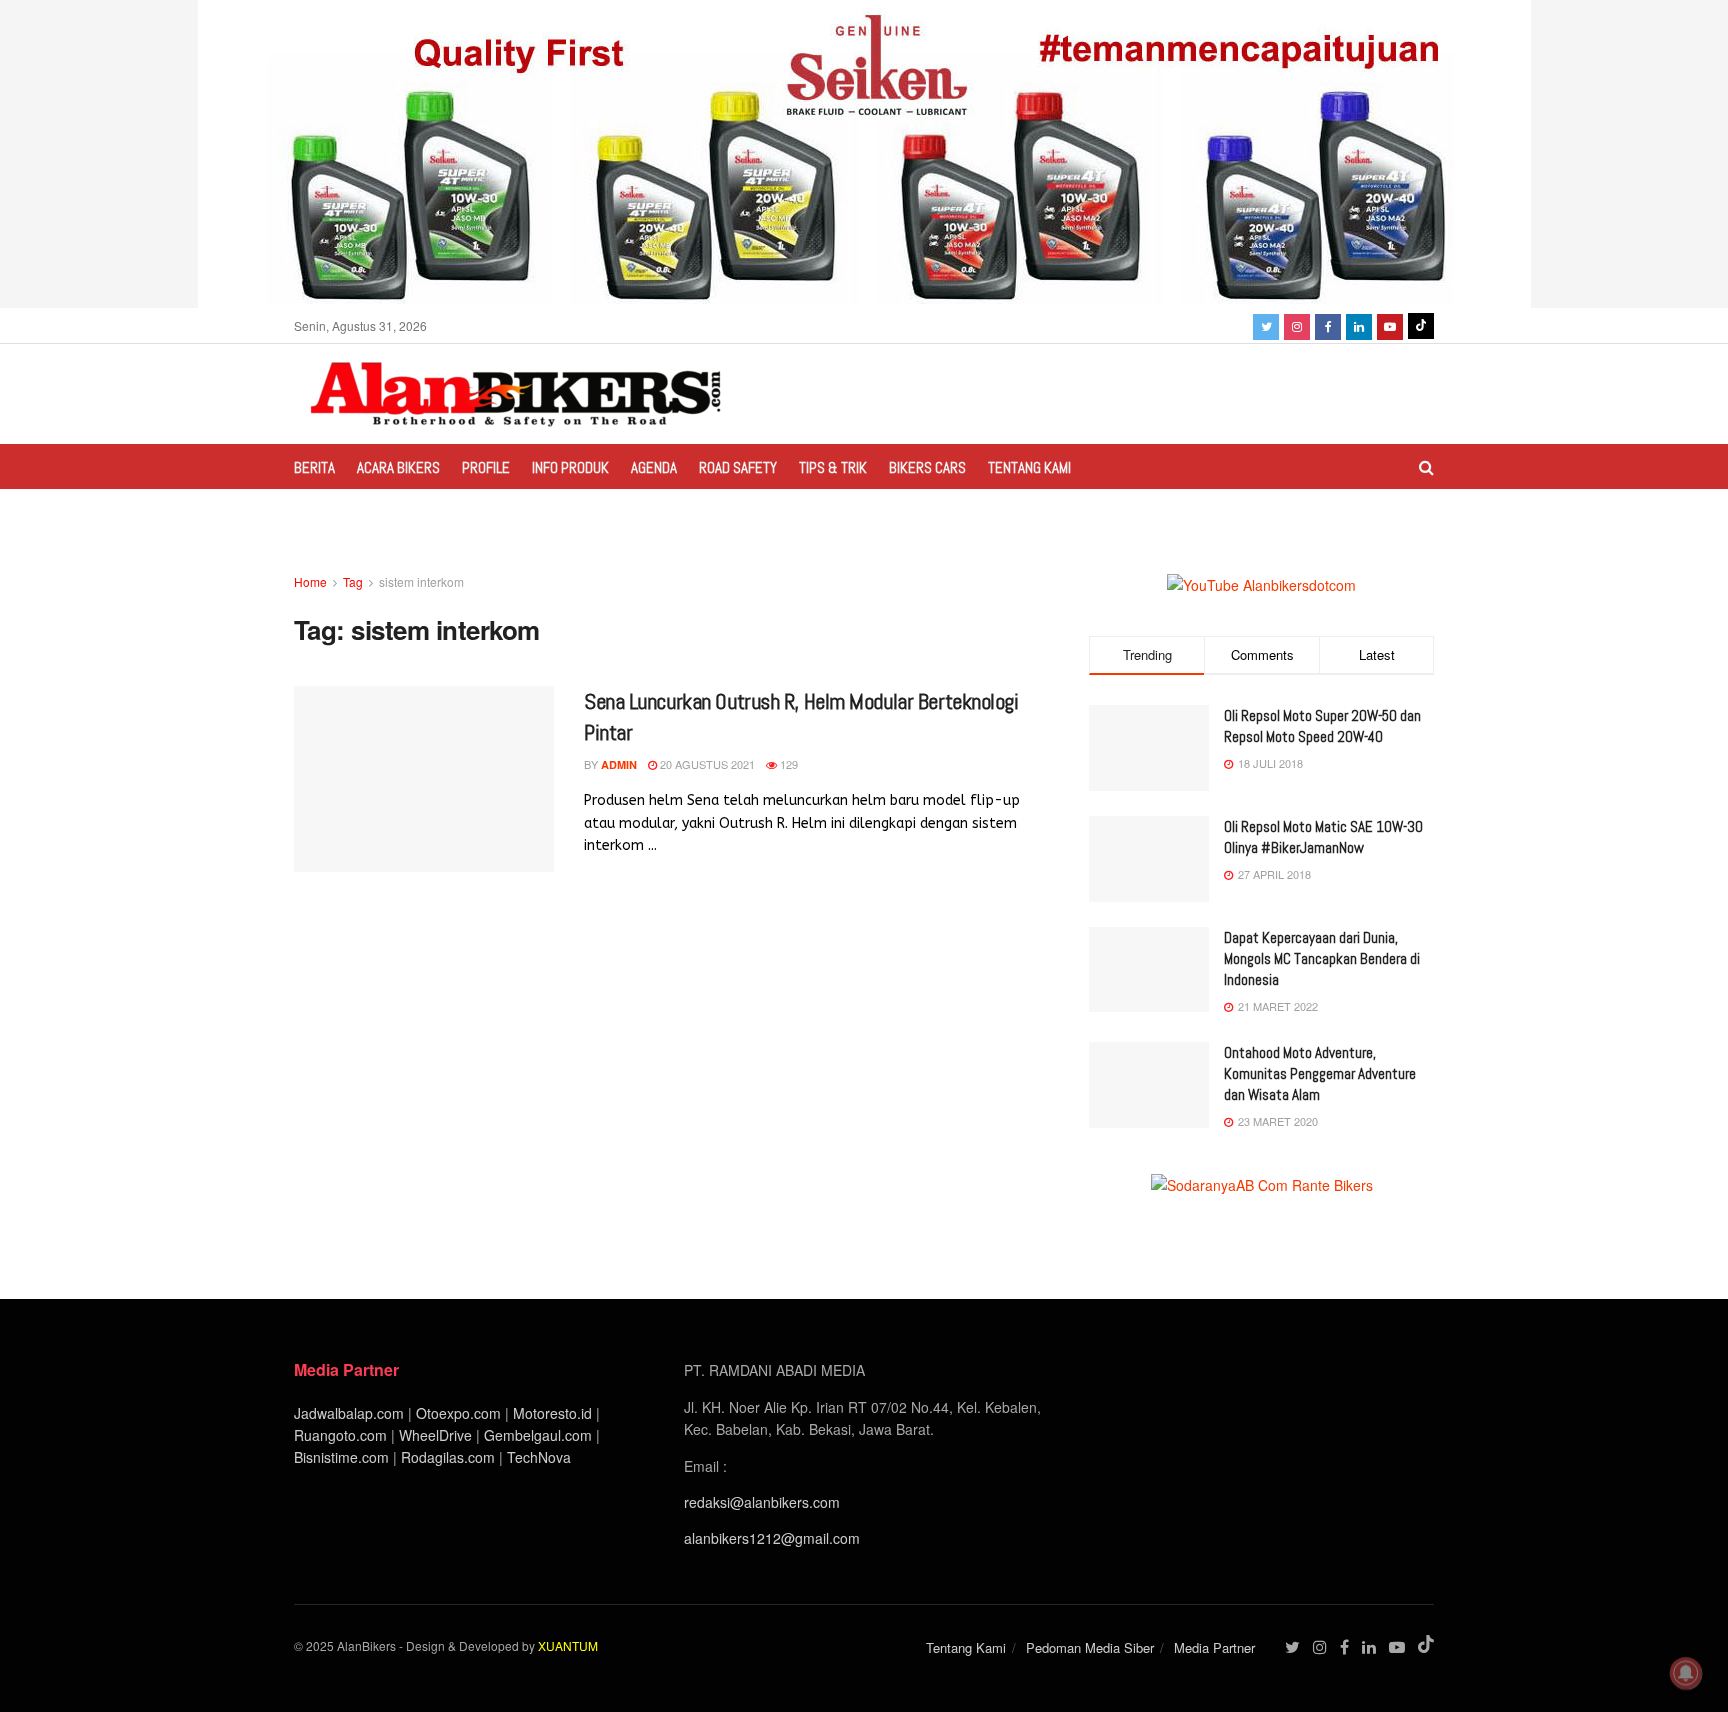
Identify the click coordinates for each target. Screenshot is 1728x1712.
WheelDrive (435, 1435)
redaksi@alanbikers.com (762, 1502)
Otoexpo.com (458, 1413)
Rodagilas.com (448, 1457)
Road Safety (738, 467)
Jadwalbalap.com (349, 1413)
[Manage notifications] (1686, 1673)
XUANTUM (568, 1645)
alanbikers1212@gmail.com (772, 1538)
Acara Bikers (398, 467)
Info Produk (570, 467)
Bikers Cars (927, 467)
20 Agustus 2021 (706, 764)
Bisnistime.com (341, 1457)
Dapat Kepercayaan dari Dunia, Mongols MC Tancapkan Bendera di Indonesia (1322, 958)
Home (310, 581)
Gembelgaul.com (540, 1435)
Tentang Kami (1029, 467)
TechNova (539, 1457)
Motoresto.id (552, 1413)
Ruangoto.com (340, 1435)
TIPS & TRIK (833, 467)
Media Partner (1214, 1647)
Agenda (654, 467)
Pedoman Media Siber (1090, 1647)
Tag (353, 581)
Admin (619, 764)
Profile (486, 467)
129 (787, 764)
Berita (314, 467)
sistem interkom (421, 581)
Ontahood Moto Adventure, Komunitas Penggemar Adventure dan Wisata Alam (1320, 1073)
